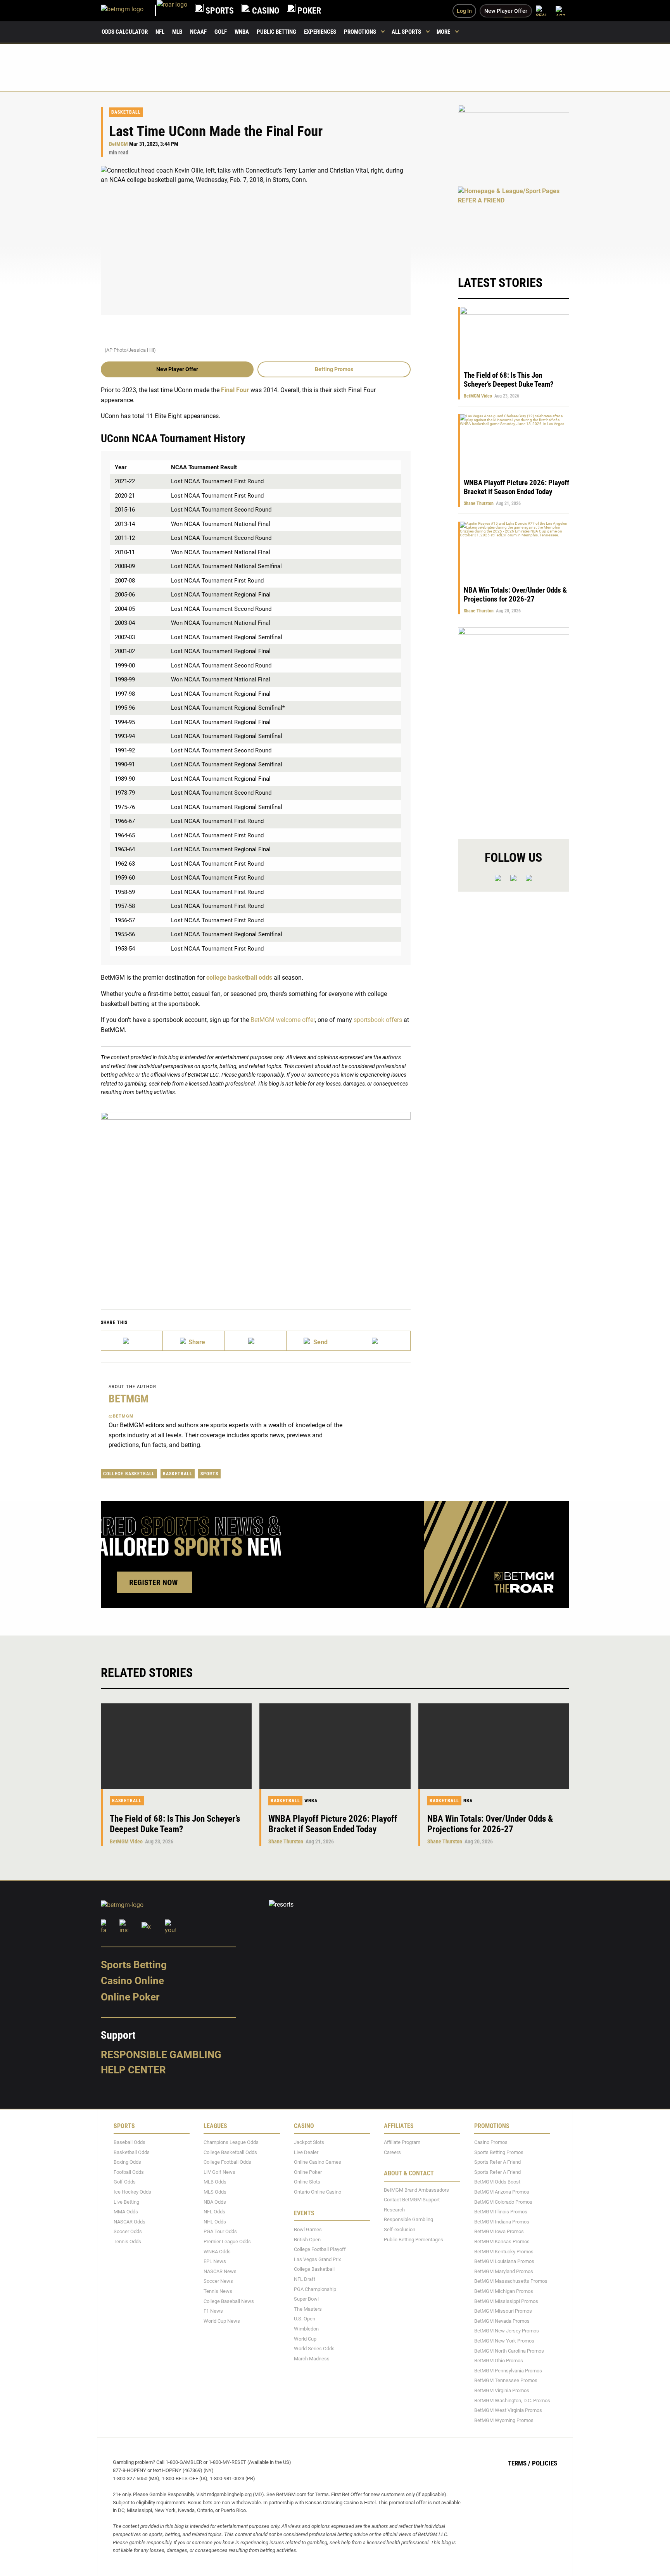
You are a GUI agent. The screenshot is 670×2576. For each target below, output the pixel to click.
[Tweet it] (132, 1341)
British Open (307, 2240)
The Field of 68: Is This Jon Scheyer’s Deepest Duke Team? (509, 380)
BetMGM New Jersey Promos (507, 2331)
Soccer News (218, 2281)
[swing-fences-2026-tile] (514, 141)
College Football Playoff (320, 2249)
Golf (221, 32)
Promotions (360, 32)
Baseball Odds (130, 2142)
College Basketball (129, 1474)
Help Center (133, 2070)
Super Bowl (306, 2299)
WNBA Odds (217, 2252)
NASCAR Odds (130, 2222)
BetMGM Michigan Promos (504, 2291)
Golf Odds (125, 2182)
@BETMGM (121, 1416)
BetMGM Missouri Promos (503, 2311)
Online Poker (130, 1997)
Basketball (126, 112)
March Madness (312, 2359)
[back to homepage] (172, 11)
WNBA (242, 32)
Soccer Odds (128, 2232)
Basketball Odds (132, 2152)
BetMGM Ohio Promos (499, 2361)
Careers (392, 2152)
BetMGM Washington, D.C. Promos (512, 2401)
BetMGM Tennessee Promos (506, 2381)
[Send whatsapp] (317, 1341)
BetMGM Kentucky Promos (504, 2252)
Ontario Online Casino (318, 2192)
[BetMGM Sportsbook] (129, 11)
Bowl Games (308, 2229)
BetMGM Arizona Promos (502, 2192)
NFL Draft (305, 2279)
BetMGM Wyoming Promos (504, 2420)
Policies (545, 2464)
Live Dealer (306, 2152)
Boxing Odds (127, 2162)
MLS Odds (215, 2192)
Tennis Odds (127, 2241)
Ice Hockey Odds (132, 2192)
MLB (177, 32)
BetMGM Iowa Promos (499, 2232)
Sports (209, 1474)
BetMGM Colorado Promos (503, 2202)
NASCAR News (220, 2271)
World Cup (305, 2339)
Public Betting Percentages (414, 2240)
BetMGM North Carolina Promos (509, 2351)
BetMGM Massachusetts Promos (511, 2281)
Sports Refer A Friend (497, 2162)
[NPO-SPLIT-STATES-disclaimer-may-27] (256, 1199)
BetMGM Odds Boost (497, 2182)
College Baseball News (229, 2301)
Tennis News (218, 2291)
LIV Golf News (219, 2172)
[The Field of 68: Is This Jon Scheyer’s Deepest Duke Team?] (176, 1746)
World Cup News (222, 2321)
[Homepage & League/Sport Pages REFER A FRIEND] (514, 223)
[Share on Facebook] (194, 1341)
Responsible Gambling (161, 2055)
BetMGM (118, 144)
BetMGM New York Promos (504, 2341)
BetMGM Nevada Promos (502, 2321)
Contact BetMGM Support (412, 2200)
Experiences (320, 32)
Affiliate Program (402, 2142)
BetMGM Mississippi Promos (506, 2301)
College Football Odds (227, 2162)
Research (394, 2210)
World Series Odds (314, 2349)
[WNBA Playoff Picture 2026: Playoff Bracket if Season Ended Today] (335, 1746)
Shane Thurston (479, 503)
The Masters (308, 2309)
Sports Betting (134, 1965)
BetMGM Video (478, 396)
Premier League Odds (227, 2241)
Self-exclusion (400, 2229)
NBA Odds (215, 2202)
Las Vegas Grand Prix (317, 2259)
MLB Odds (215, 2182)
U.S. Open (305, 2319)
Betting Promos (334, 369)
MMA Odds (126, 2212)
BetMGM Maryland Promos (504, 2271)
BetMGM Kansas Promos (502, 2241)
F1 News (213, 2311)
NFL (160, 32)
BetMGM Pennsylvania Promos (508, 2371)
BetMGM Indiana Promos (502, 2222)
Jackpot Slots (309, 2142)
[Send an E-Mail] (256, 1341)
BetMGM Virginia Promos (502, 2390)
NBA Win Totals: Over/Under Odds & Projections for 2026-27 (515, 595)
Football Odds (129, 2172)
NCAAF (198, 32)
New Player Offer (177, 369)
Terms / (519, 2464)
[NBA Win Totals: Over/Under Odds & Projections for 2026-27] (494, 1746)
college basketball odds (239, 978)
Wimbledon (306, 2329)
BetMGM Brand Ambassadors (416, 2190)
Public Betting (276, 32)
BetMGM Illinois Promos (501, 2212)
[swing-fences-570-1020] (514, 726)
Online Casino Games (318, 2162)
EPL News (215, 2261)
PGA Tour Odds (220, 2232)
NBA (468, 1801)
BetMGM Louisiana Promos (504, 2261)
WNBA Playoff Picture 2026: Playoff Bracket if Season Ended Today (516, 487)
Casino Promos (491, 2142)
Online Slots (307, 2182)
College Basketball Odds (230, 2152)
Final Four (235, 390)
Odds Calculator (125, 32)
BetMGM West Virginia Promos (508, 2410)
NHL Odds (215, 2222)
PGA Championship (315, 2289)
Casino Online (132, 1981)
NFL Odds (214, 2212)
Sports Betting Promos (499, 2152)
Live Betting (126, 2202)
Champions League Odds (231, 2142)
